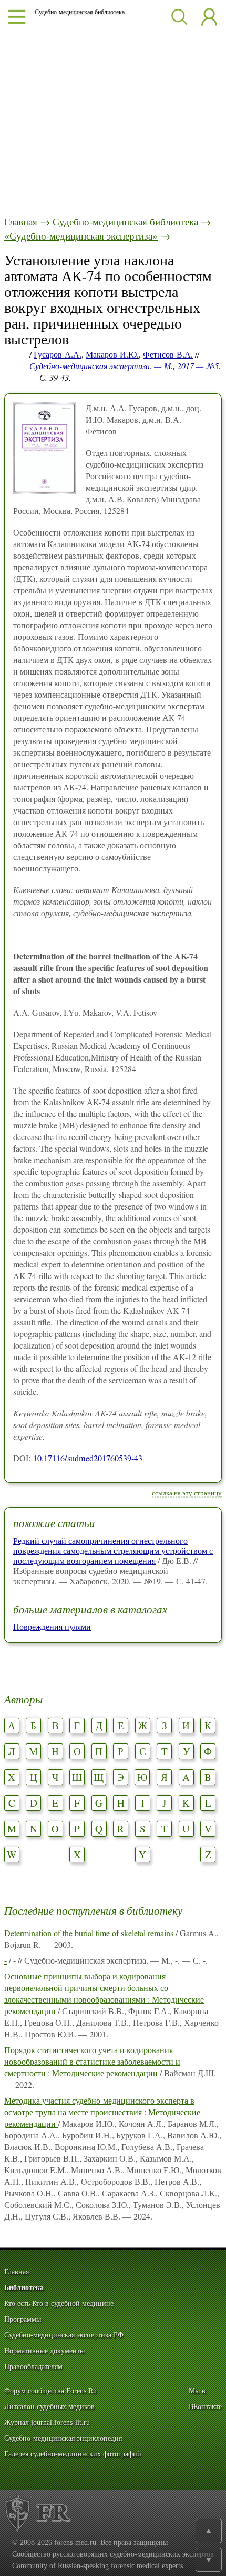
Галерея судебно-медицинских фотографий (73, 2454)
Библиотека (24, 2288)
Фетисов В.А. (168, 354)
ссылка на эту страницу (187, 1493)
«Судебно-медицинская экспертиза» (81, 236)
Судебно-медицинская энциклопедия (63, 2438)
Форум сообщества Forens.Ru (50, 2391)
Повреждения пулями (52, 1626)
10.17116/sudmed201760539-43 (88, 1458)
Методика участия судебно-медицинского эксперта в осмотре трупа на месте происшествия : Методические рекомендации (102, 2112)
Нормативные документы (44, 2351)
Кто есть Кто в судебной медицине (59, 2303)
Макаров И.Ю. (112, 354)
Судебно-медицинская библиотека (125, 221)
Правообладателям (33, 2367)
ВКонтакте (205, 2407)
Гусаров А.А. (58, 354)
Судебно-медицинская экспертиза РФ (64, 2335)
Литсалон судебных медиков (49, 2407)
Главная (21, 221)
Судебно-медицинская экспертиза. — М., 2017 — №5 (124, 366)
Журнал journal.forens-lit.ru (47, 2423)
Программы (23, 2319)
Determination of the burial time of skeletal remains (89, 1933)
